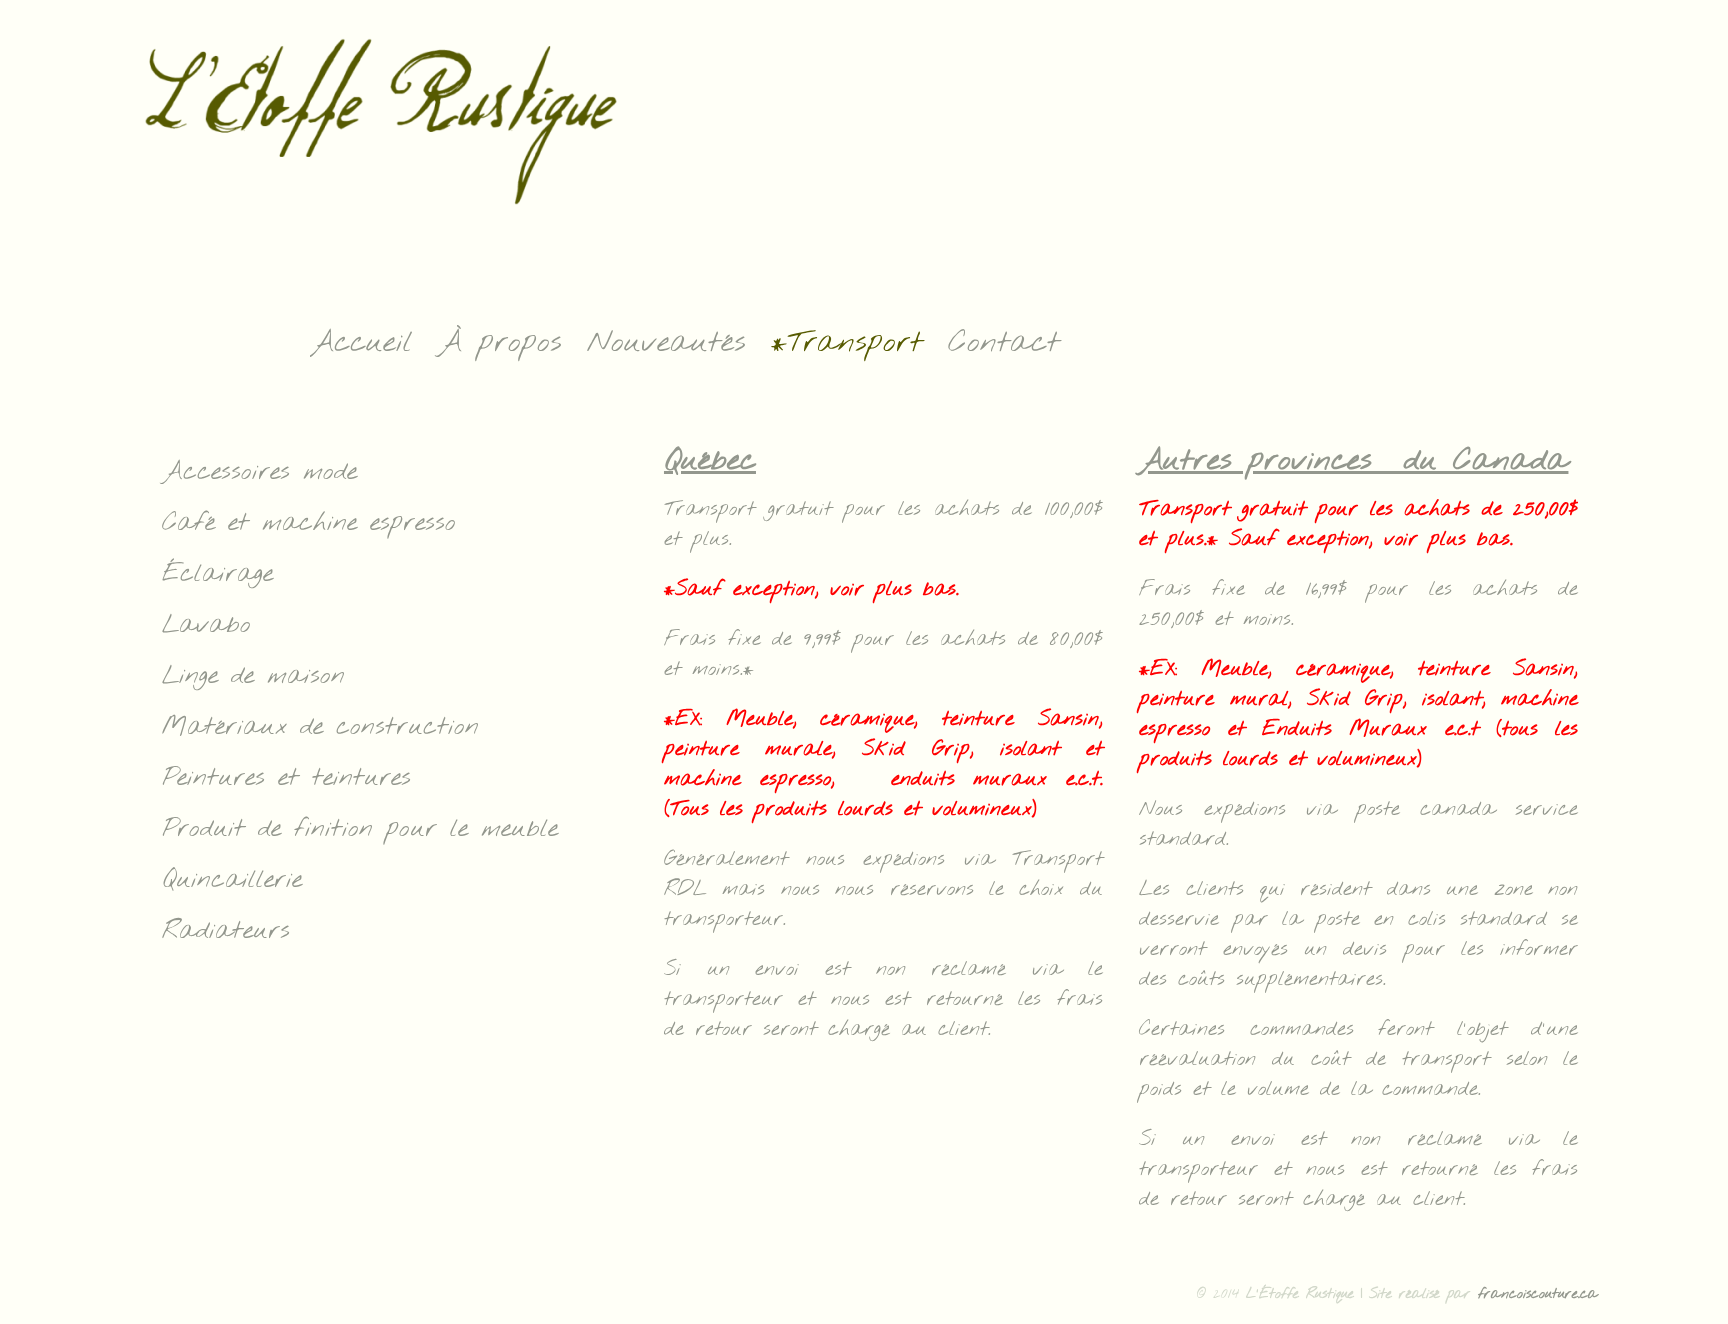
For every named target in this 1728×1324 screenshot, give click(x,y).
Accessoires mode (259, 472)
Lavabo (206, 625)
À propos (500, 343)
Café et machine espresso (309, 523)
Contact (1004, 343)
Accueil (361, 343)
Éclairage (217, 574)
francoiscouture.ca (1538, 1294)
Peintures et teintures (286, 778)
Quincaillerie (232, 880)
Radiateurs (226, 931)
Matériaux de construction (320, 727)
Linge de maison (253, 676)
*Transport (847, 343)
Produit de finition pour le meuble (360, 829)
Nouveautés (666, 343)
